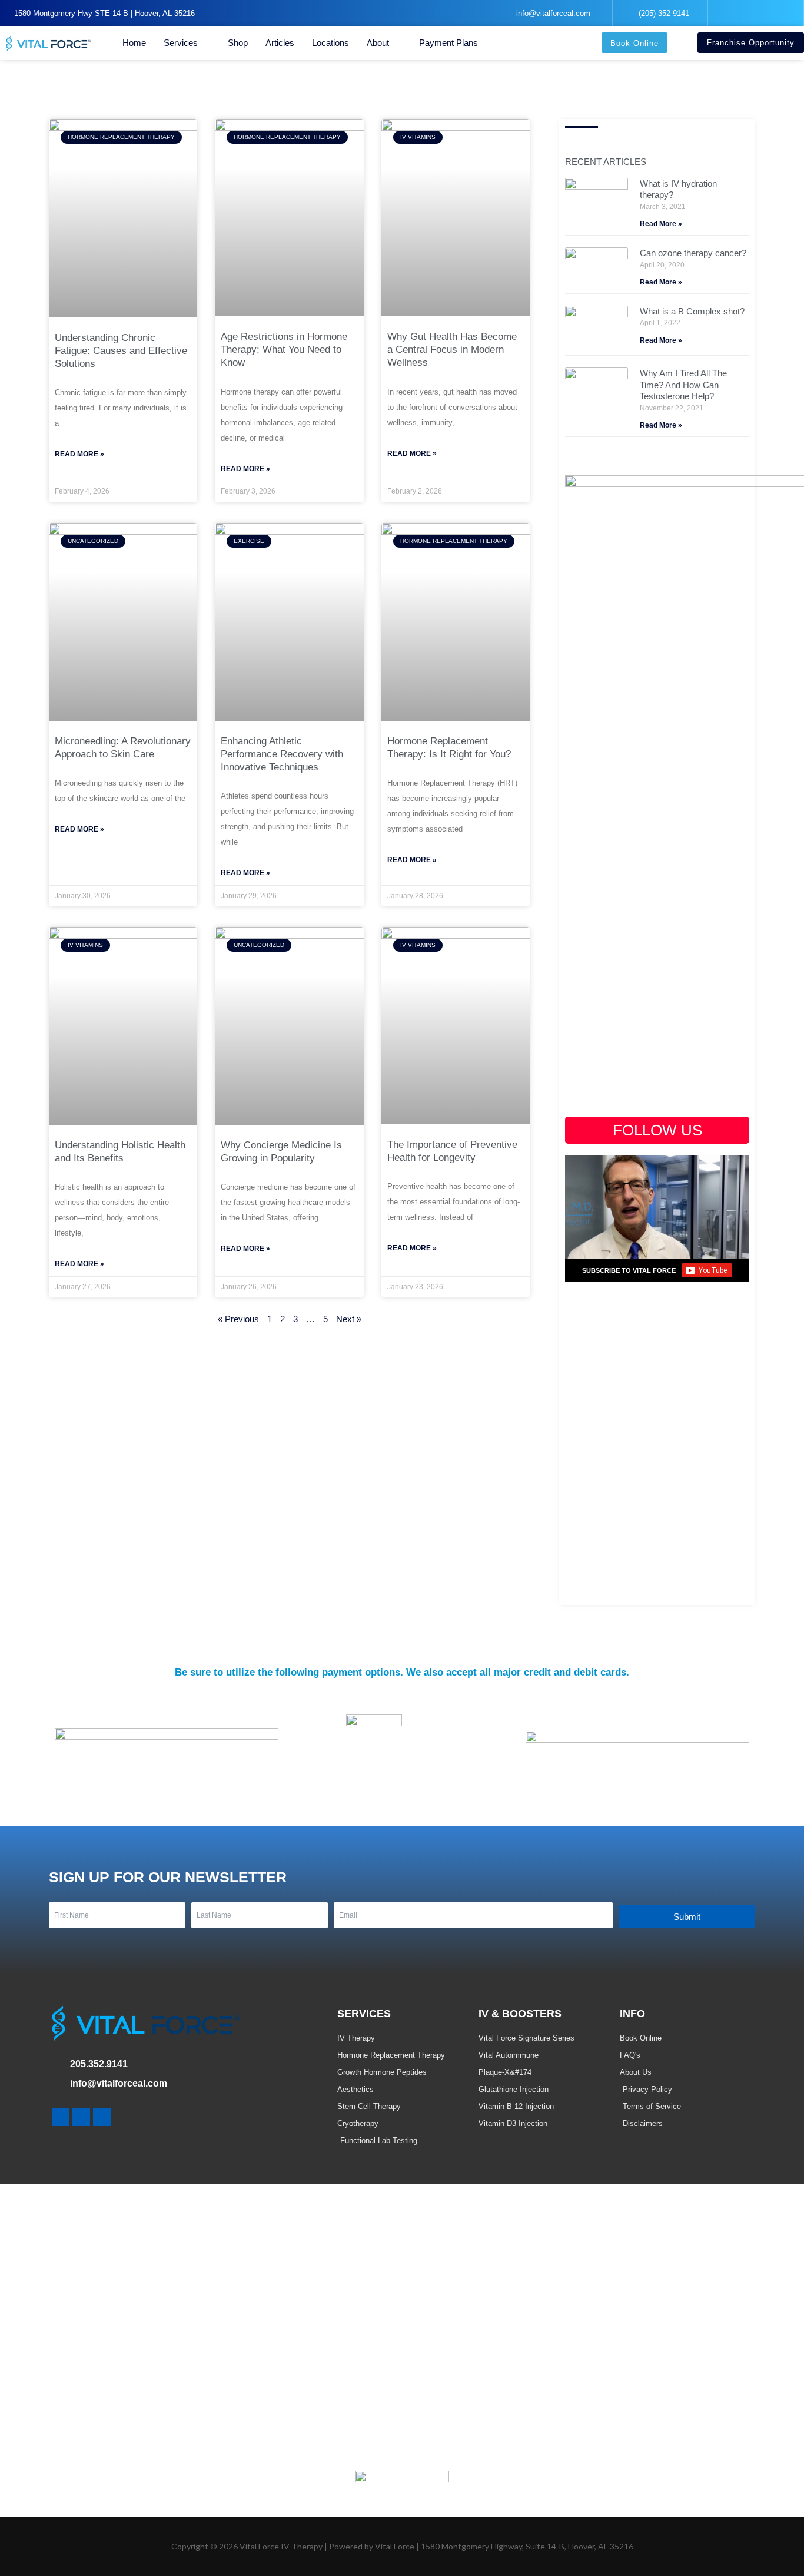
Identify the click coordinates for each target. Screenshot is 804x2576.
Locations (330, 43)
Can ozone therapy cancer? (693, 253)
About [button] (378, 43)
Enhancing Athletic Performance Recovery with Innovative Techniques (282, 754)
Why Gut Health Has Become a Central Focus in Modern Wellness (452, 350)
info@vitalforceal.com (119, 2083)
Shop (238, 43)
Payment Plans (448, 43)
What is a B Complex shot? (692, 311)
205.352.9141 (99, 2064)
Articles (280, 43)
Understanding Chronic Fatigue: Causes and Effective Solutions (121, 351)
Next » (349, 1319)
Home (134, 43)
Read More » (79, 454)
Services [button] (181, 43)
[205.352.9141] (57, 2065)
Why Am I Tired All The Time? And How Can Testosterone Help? (683, 385)
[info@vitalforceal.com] (57, 2084)
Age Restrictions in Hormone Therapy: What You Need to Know (284, 350)
